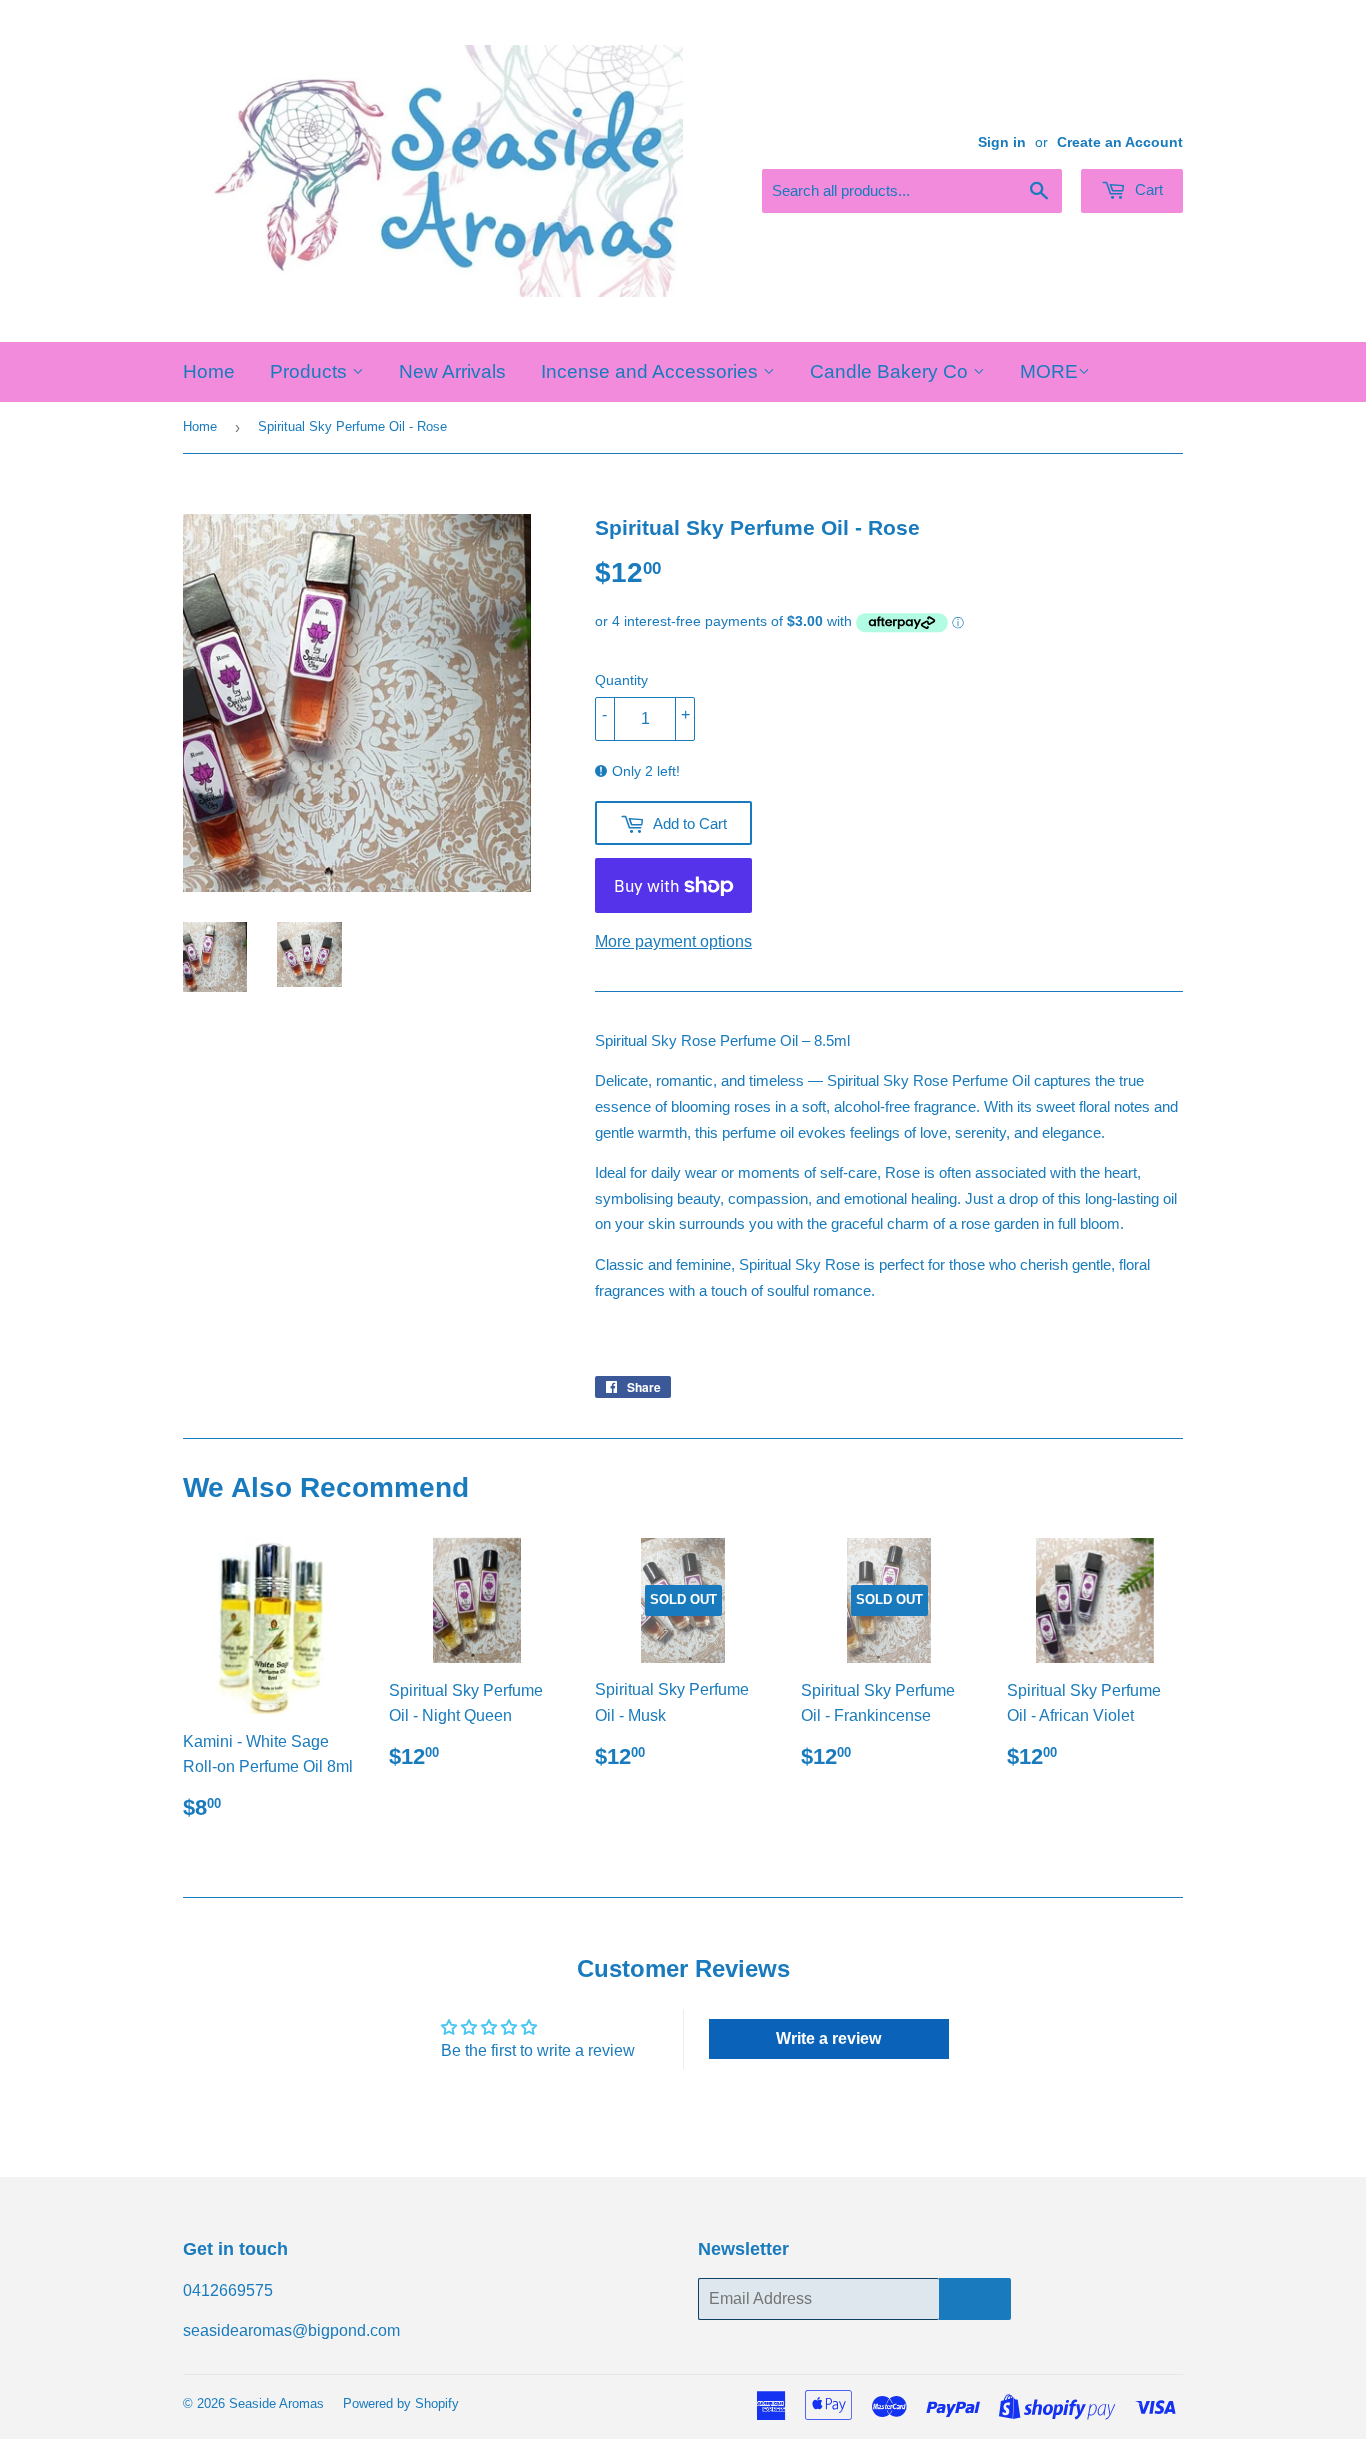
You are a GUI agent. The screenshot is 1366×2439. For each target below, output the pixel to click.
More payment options (673, 941)
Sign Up (975, 2298)
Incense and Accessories (652, 371)
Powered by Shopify (401, 2403)
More (1049, 371)
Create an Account (1120, 142)
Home (209, 371)
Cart (1147, 189)
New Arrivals (452, 371)
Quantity (621, 680)
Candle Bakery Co (891, 371)
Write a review (828, 2038)
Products (311, 371)
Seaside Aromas (276, 2403)
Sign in (1002, 142)
